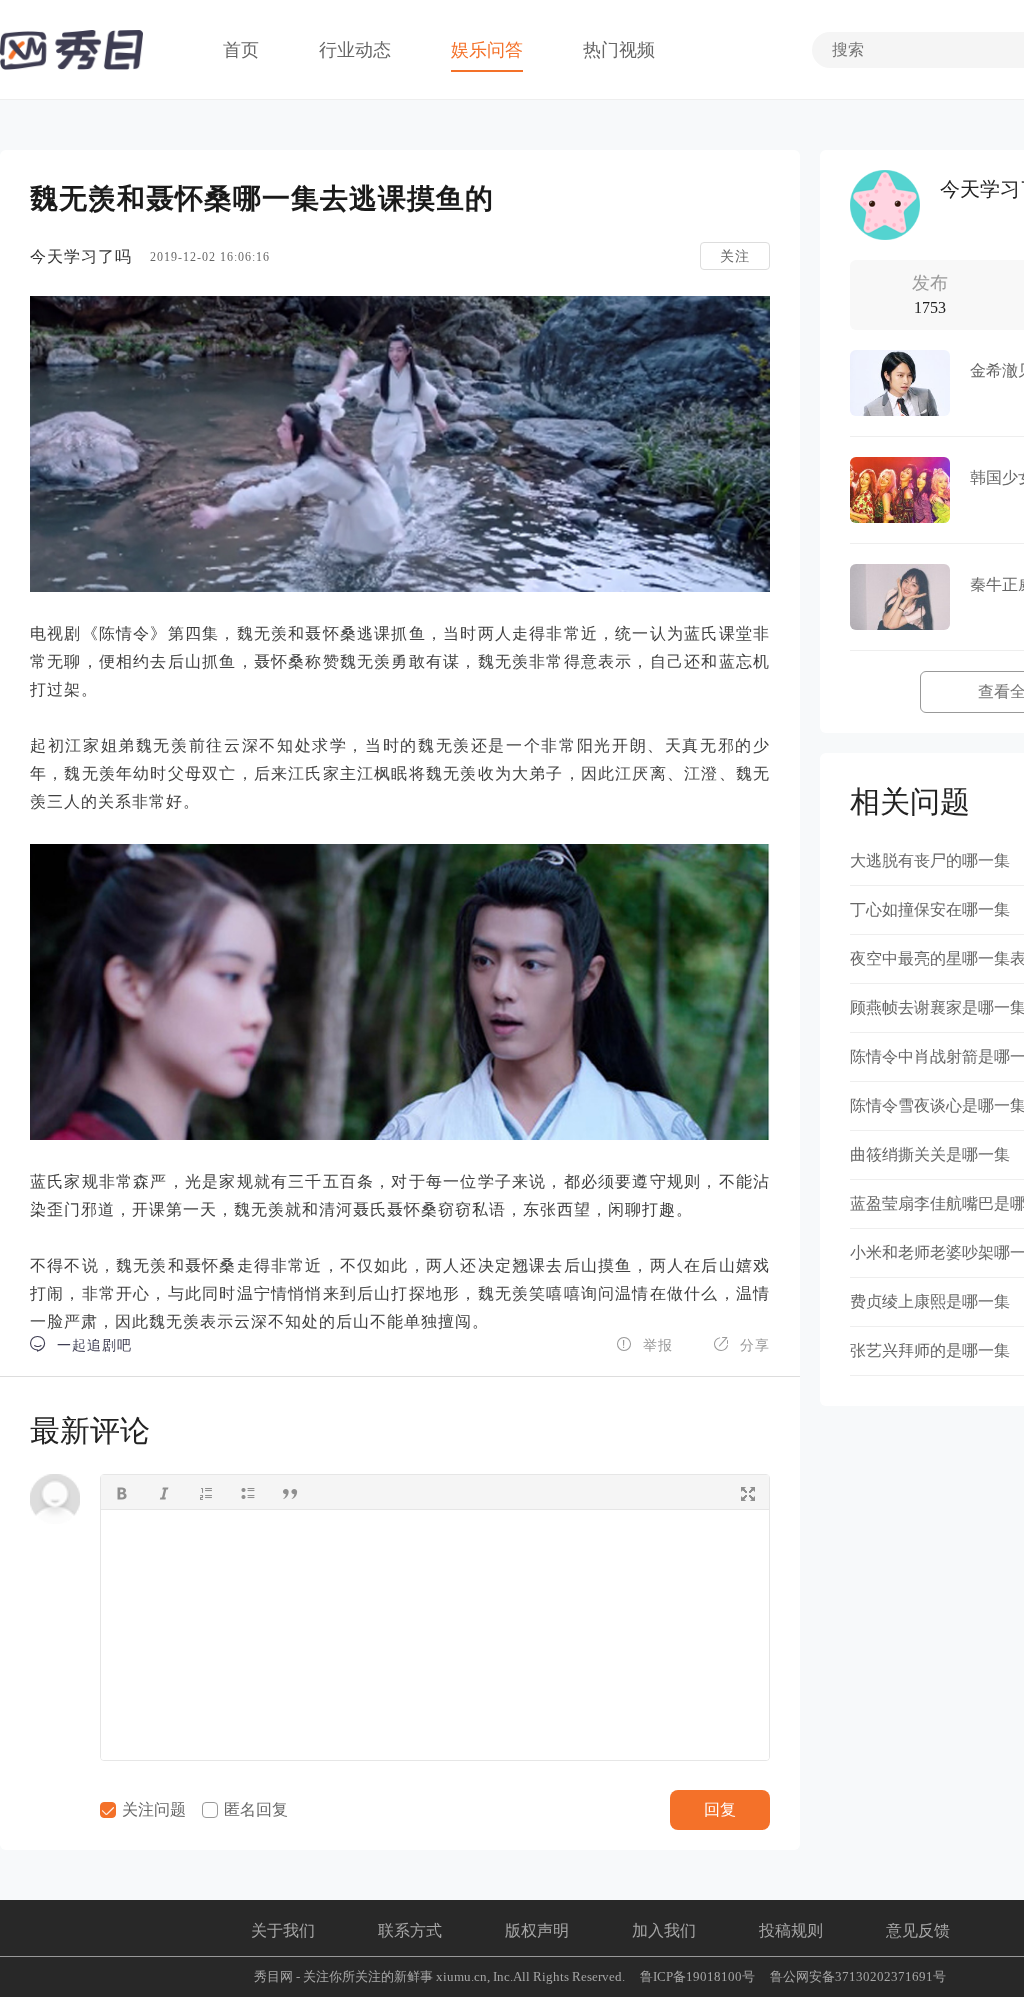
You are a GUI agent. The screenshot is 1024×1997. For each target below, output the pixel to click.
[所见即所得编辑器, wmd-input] (435, 1635)
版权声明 (537, 1930)
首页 (241, 50)
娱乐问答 (487, 50)
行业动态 (355, 50)
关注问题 (152, 1809)
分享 (741, 1344)
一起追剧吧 (81, 1344)
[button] (122, 1492)
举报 (644, 1344)
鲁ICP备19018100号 (697, 1976)
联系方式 (410, 1930)
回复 (720, 1809)
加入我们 (664, 1930)
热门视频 (619, 50)
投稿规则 (791, 1930)
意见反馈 (918, 1930)
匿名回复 (254, 1809)
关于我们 (283, 1930)
